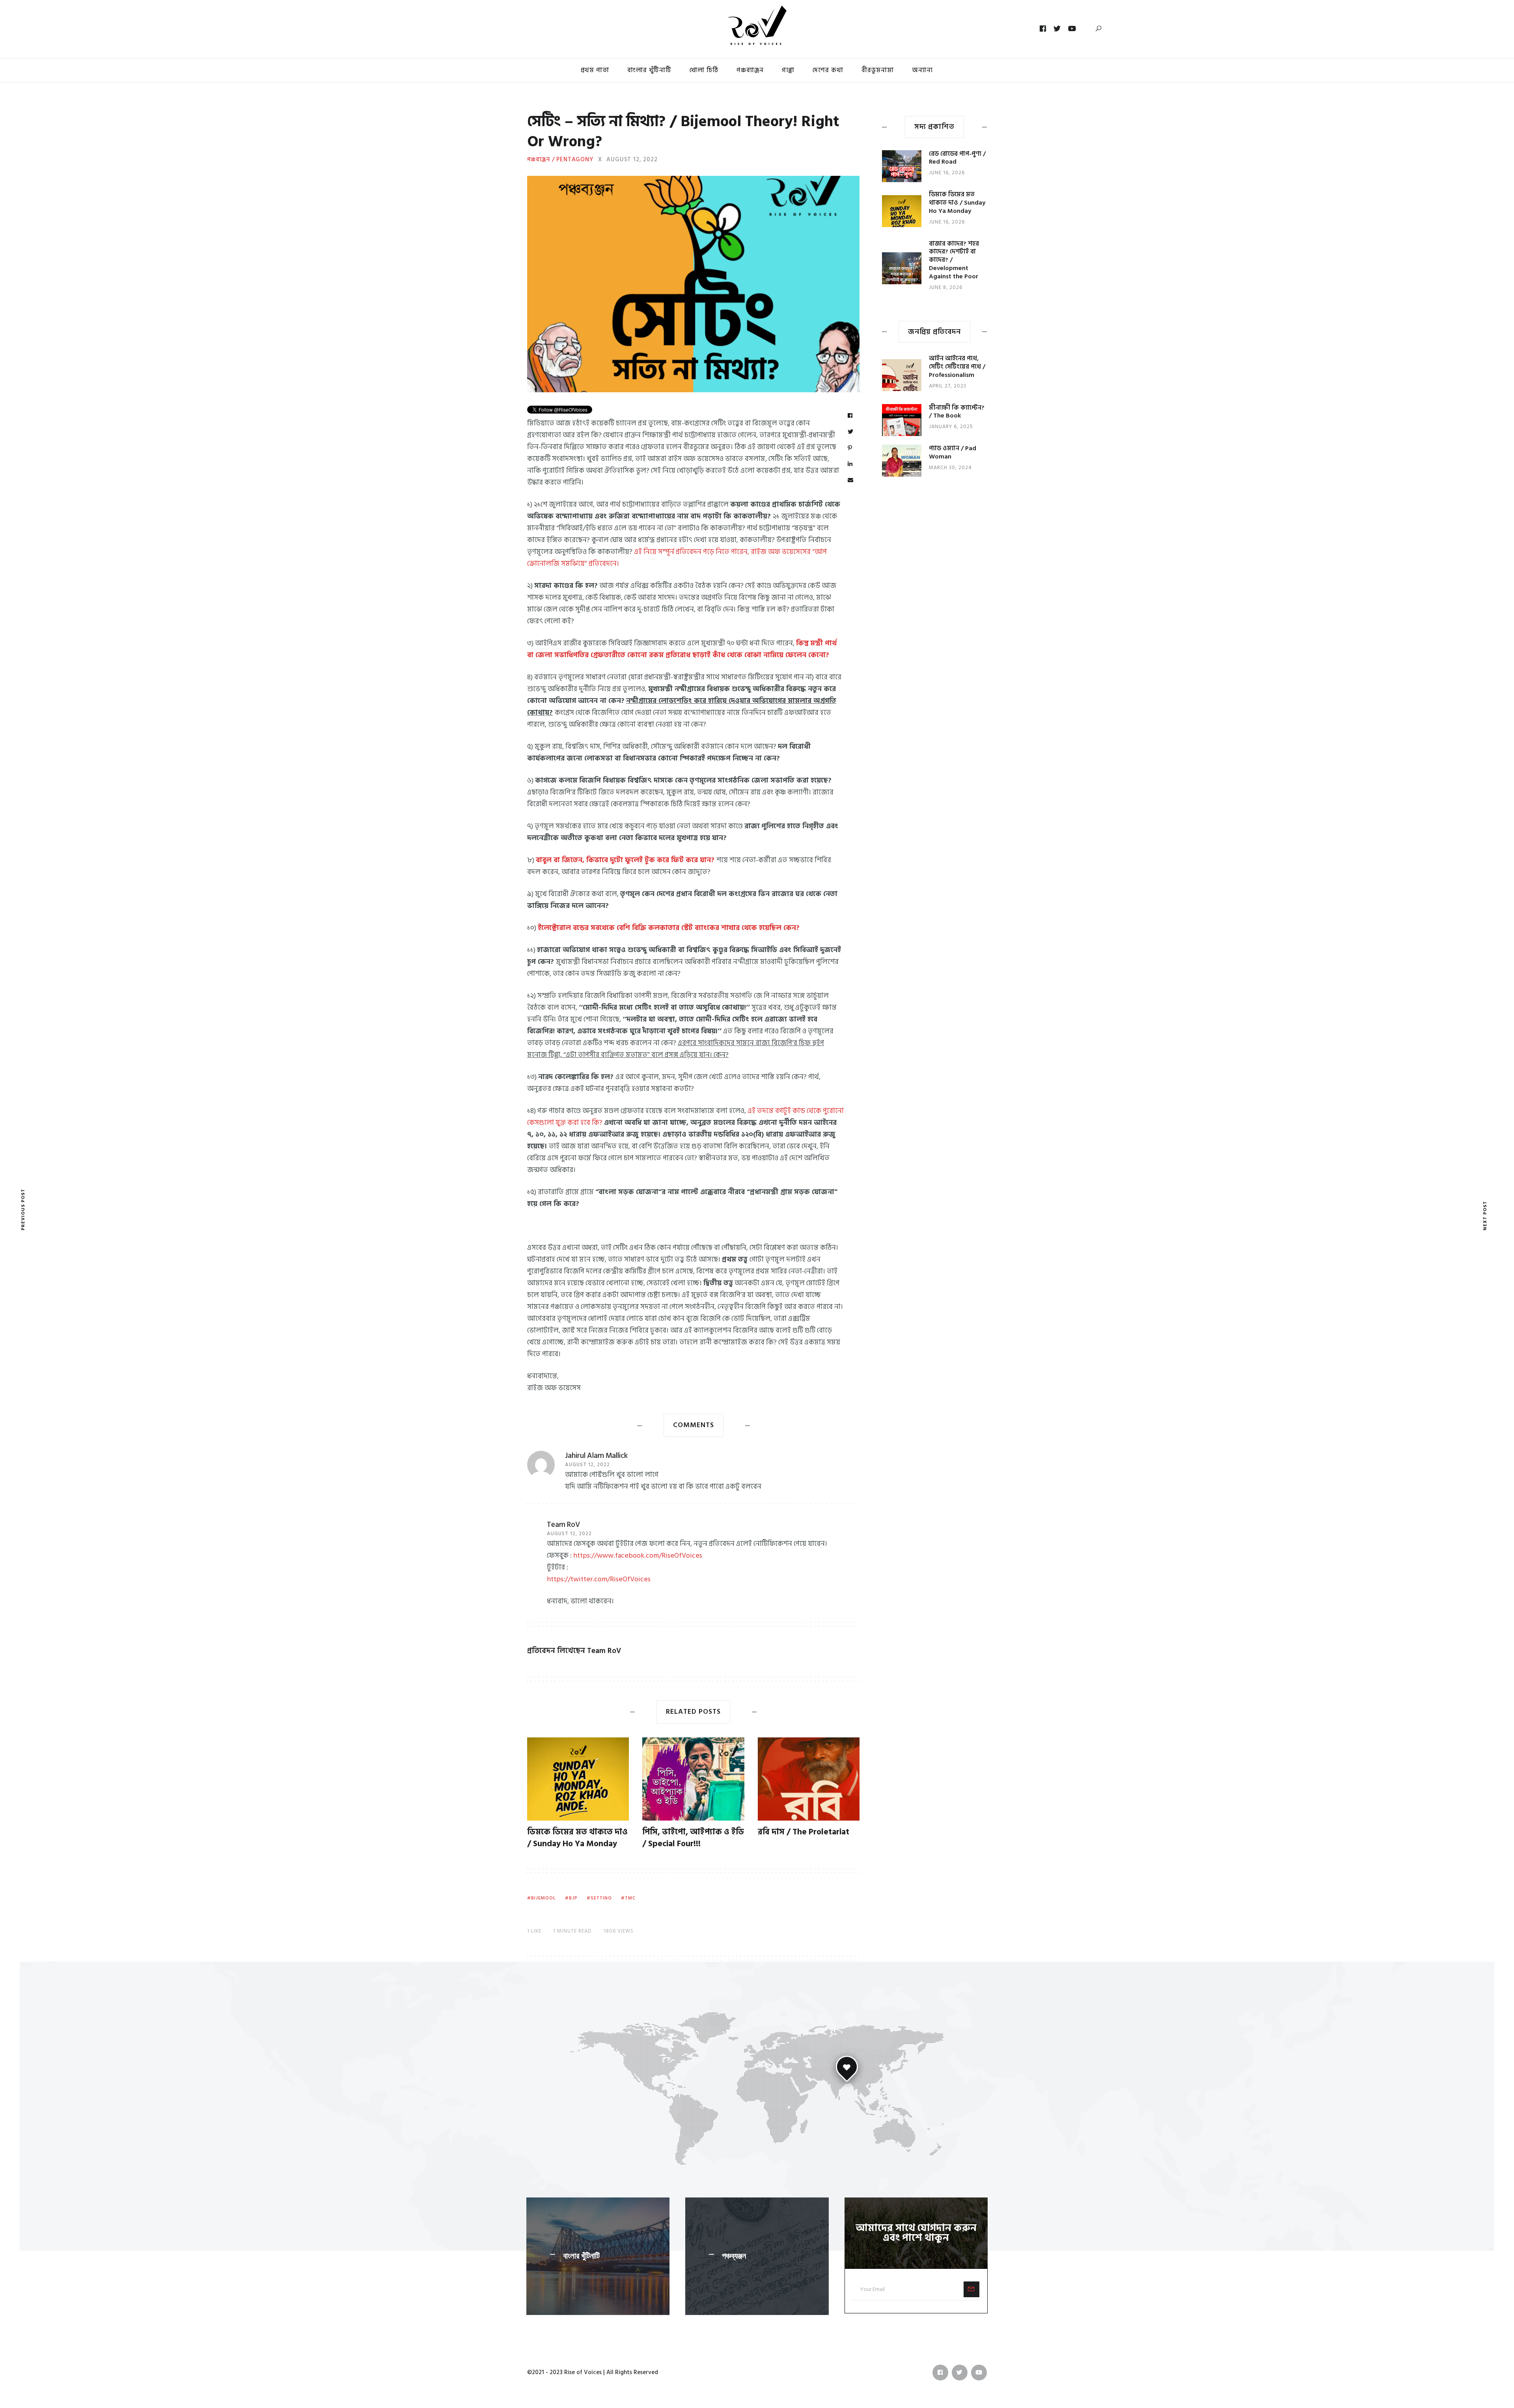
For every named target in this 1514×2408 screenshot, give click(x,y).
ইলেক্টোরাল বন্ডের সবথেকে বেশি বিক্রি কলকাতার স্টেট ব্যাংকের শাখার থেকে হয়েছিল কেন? (669, 928)
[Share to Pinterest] (850, 448)
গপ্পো (788, 70)
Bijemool (544, 1898)
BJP (573, 1898)
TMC (630, 1898)
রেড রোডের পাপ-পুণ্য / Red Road (957, 158)
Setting (601, 1898)
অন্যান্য (922, 70)
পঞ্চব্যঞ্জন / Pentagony (560, 160)
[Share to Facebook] (850, 416)
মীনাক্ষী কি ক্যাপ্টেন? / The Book (957, 412)
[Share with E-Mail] (851, 481)
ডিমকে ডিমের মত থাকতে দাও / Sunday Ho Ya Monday (577, 1838)
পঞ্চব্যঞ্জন (734, 2256)
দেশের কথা (828, 70)
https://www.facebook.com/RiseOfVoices (638, 1555)
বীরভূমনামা (878, 70)
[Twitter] (1057, 29)
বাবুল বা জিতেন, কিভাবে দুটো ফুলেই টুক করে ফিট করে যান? (626, 860)
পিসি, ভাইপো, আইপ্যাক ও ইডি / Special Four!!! (693, 1838)
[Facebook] (1043, 29)
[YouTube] (1072, 29)
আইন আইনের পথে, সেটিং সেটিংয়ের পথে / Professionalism (957, 367)
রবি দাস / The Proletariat (804, 1832)
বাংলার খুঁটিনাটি (649, 70)
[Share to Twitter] (851, 432)
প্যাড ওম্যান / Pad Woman (953, 452)
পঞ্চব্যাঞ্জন (750, 70)
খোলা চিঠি (704, 70)
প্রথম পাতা (595, 70)
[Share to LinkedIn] (850, 464)
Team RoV (563, 1525)
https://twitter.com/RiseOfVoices (599, 1579)
